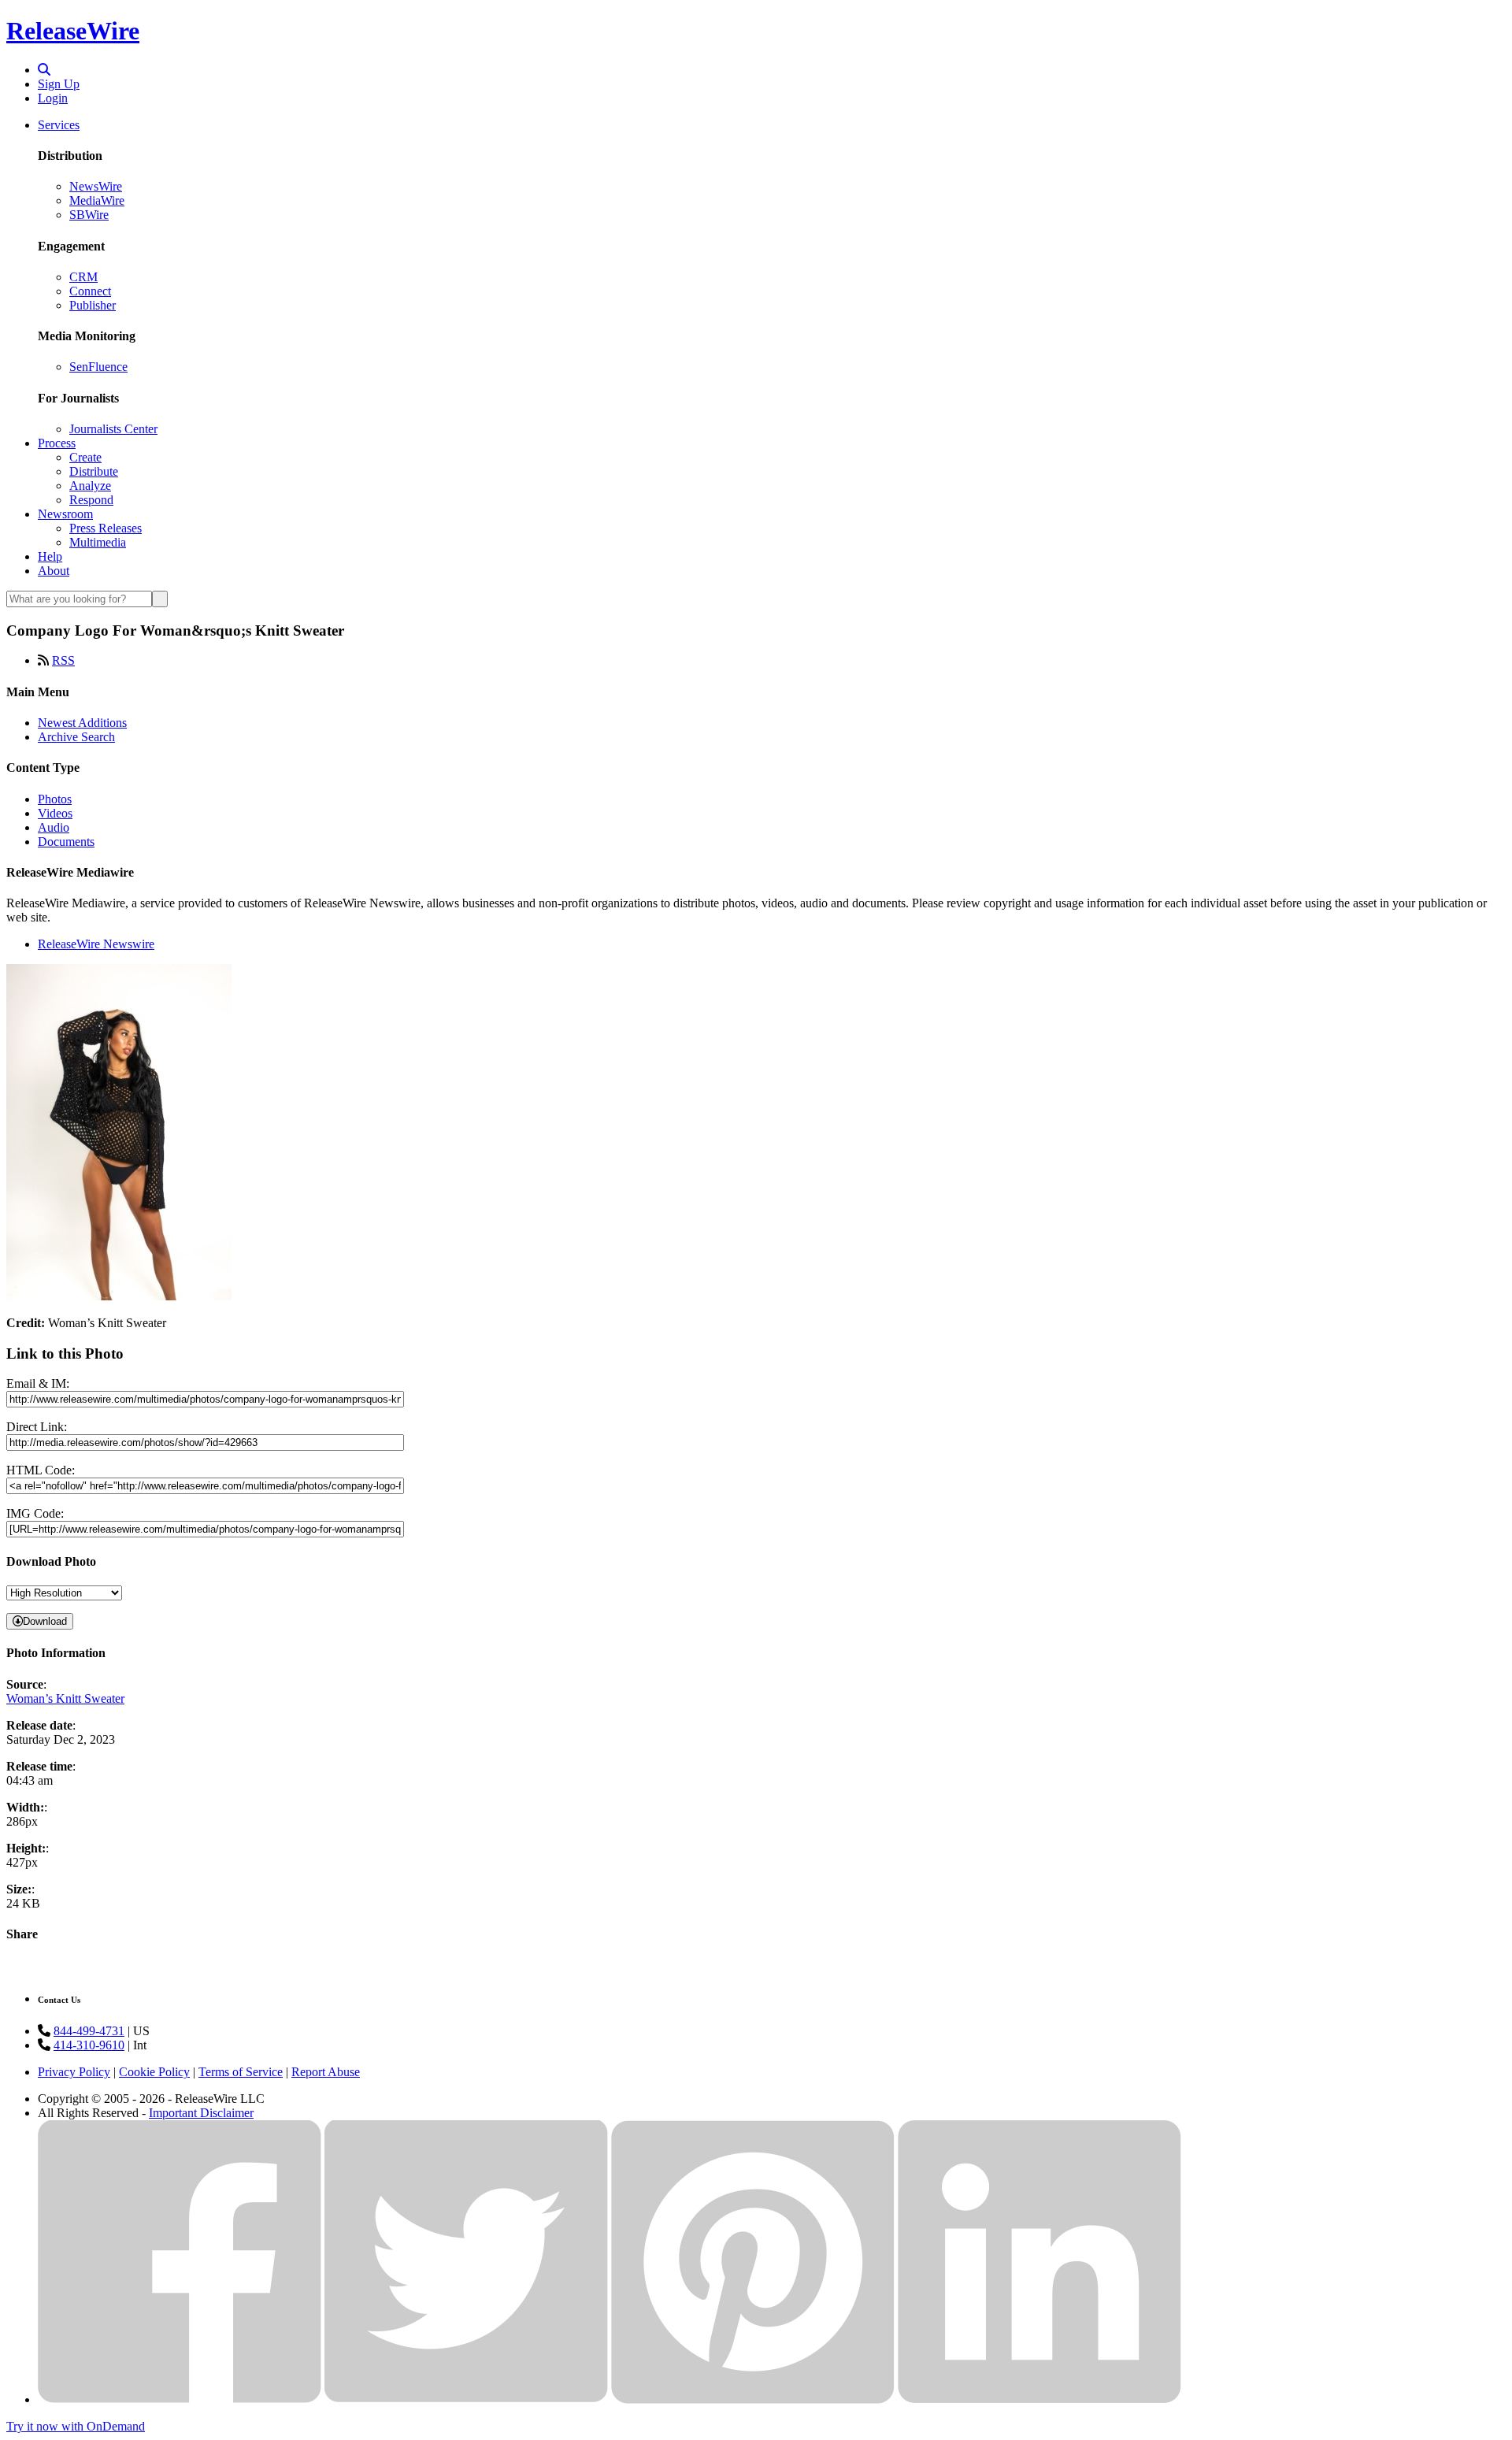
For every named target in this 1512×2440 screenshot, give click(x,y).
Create (85, 457)
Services (59, 125)
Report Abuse (326, 2072)
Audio (54, 827)
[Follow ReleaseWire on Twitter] (466, 2399)
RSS (63, 660)
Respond (91, 500)
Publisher (93, 305)
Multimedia (98, 542)
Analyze (90, 486)
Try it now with (76, 2426)
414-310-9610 (89, 2045)
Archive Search (76, 737)
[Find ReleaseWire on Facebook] (180, 2399)
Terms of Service (241, 2072)
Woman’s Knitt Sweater (65, 1698)
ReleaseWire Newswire (96, 944)
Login (53, 98)
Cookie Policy (154, 2072)
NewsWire (96, 186)
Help (50, 556)
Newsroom (65, 514)
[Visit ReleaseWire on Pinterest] (753, 2399)
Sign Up (59, 84)
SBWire (89, 215)
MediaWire (97, 200)
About (54, 571)
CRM (83, 277)
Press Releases (106, 528)
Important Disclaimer (201, 2113)
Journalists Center (113, 429)
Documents (66, 842)
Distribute (94, 471)
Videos (55, 813)
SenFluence (98, 367)
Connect (90, 291)
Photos (55, 799)
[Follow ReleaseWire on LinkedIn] (1039, 2399)
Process (57, 443)
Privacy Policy (74, 2072)
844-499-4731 (89, 2031)
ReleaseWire (73, 31)
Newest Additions (82, 723)
